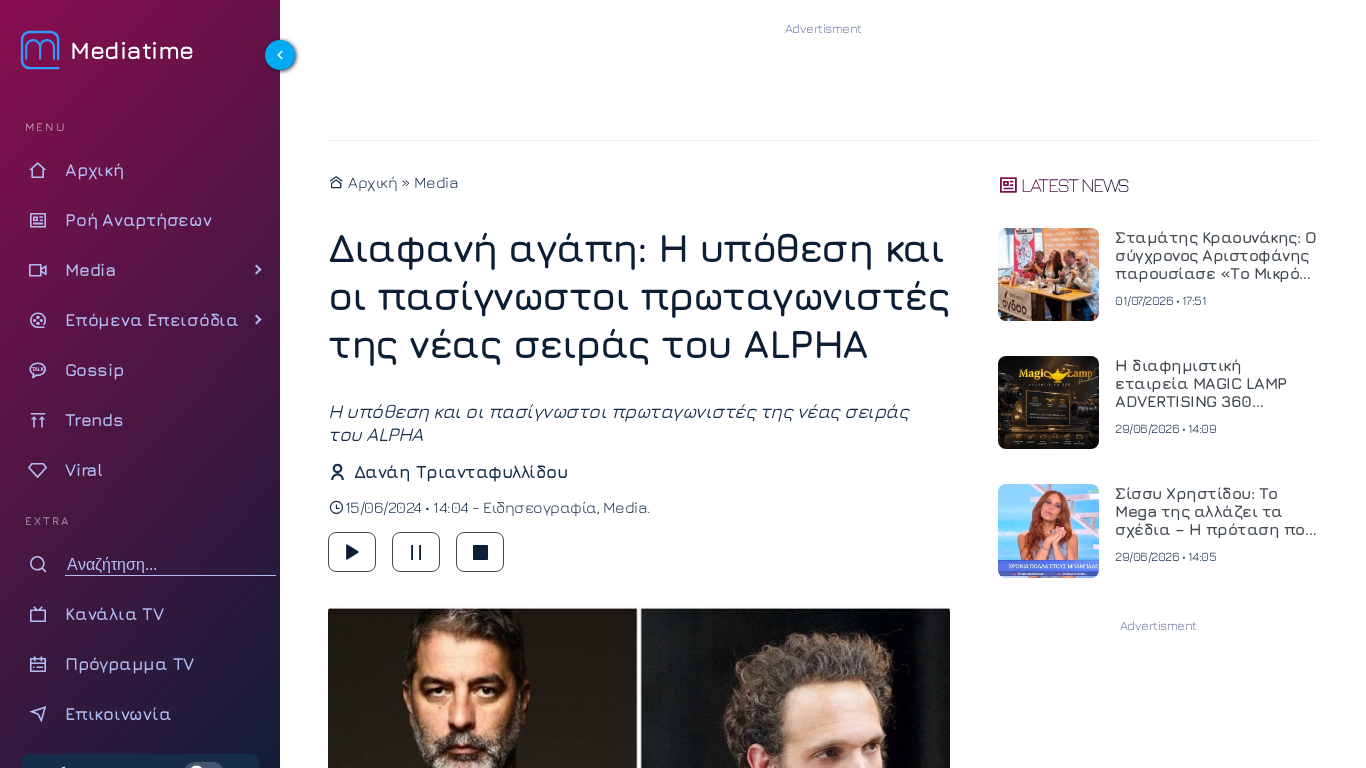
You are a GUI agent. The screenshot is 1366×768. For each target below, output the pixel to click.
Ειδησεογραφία (540, 507)
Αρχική (371, 182)
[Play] (352, 552)
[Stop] (480, 552)
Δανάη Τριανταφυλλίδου (460, 471)
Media (436, 182)
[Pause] (416, 552)
